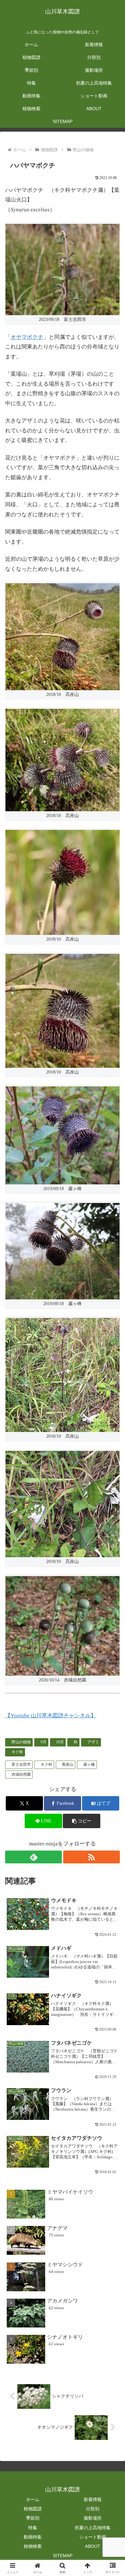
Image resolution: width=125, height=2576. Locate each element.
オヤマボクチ (27, 337)
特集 (33, 2528)
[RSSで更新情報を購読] (92, 1857)
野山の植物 (21, 1742)
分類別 (93, 2509)
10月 (60, 1742)
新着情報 (93, 2499)
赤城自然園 (21, 1774)
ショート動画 (93, 2537)
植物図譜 (33, 2509)
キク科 (17, 1752)
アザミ (93, 1742)
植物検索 (33, 2546)
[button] (81, 1821)
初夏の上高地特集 (93, 2528)
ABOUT (93, 2546)
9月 (44, 1742)
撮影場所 (93, 2518)
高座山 (68, 1764)
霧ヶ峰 (89, 1764)
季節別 (33, 2518)
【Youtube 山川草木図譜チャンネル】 (51, 1716)
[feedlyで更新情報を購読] (33, 1857)
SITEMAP (63, 2556)
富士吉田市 (21, 1764)
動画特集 (33, 2537)
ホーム (33, 2499)
